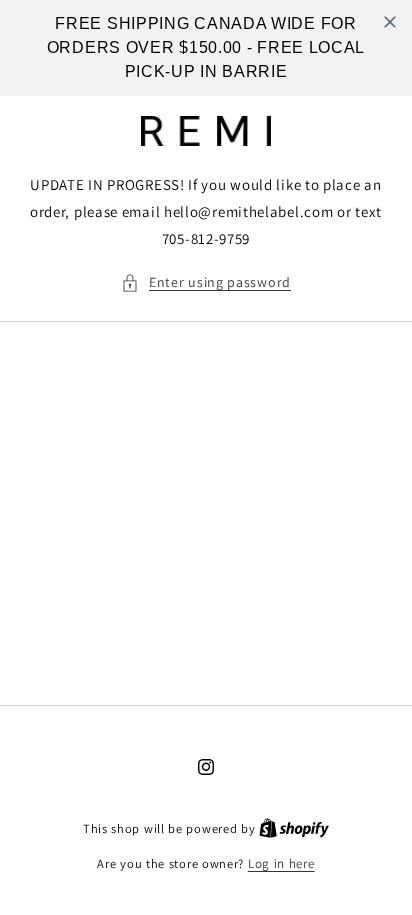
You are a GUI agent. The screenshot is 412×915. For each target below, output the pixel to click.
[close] (390, 22)
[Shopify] (294, 828)
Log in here (281, 863)
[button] (206, 282)
